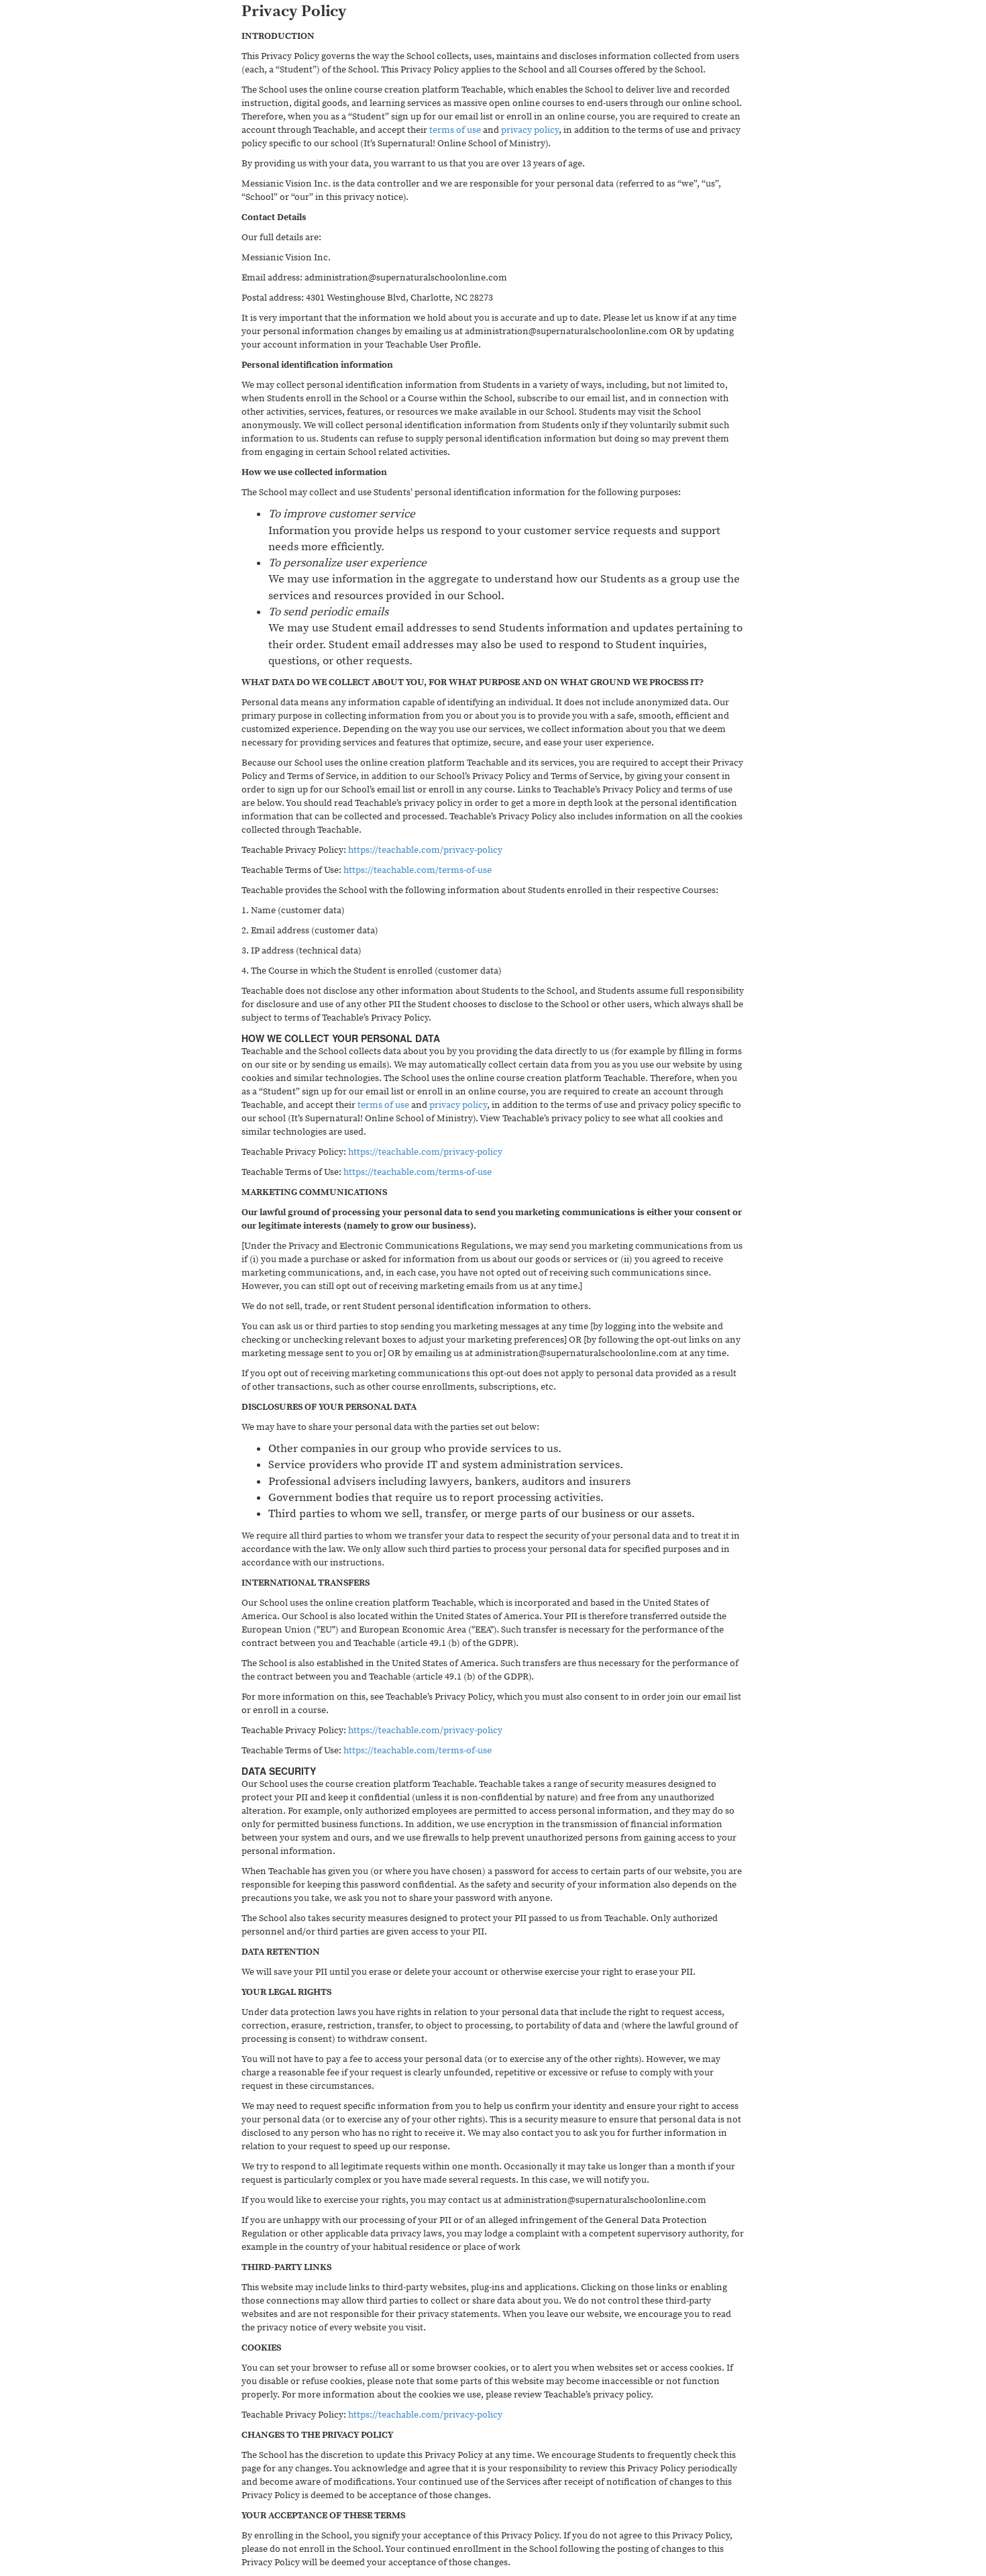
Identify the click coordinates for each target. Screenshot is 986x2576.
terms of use (455, 130)
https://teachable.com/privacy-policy (425, 850)
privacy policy (530, 130)
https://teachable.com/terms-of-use (418, 870)
